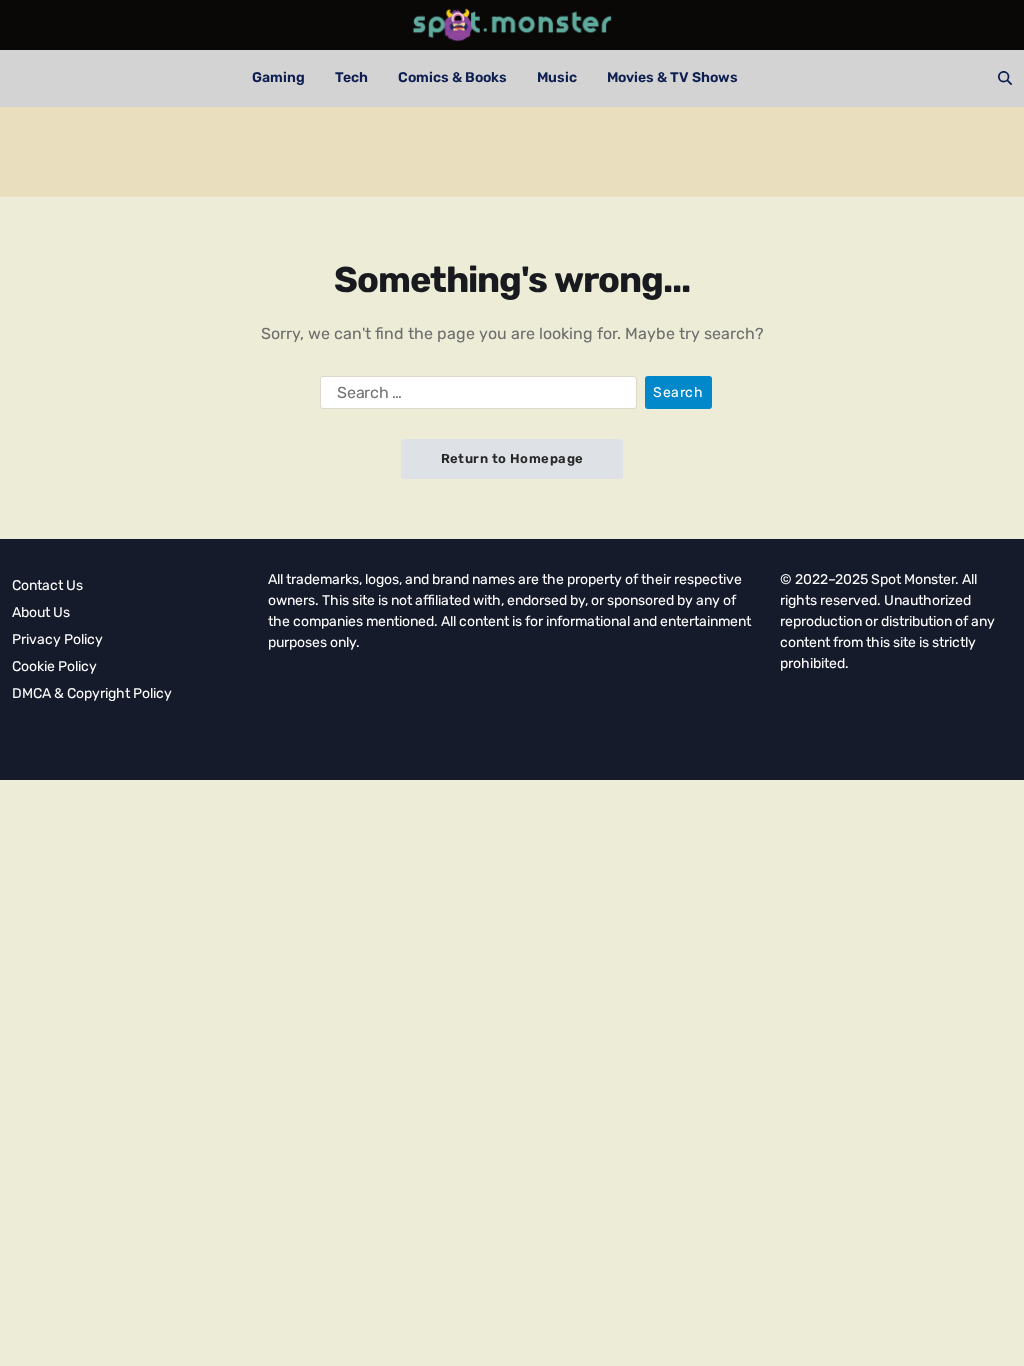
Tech (351, 77)
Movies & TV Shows (672, 77)
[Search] (1005, 78)
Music (557, 77)
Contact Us (47, 585)
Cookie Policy (54, 666)
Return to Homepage (512, 458)
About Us (41, 612)
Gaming (278, 77)
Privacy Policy (57, 639)
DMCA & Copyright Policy (92, 693)
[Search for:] (474, 397)
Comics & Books (452, 77)
